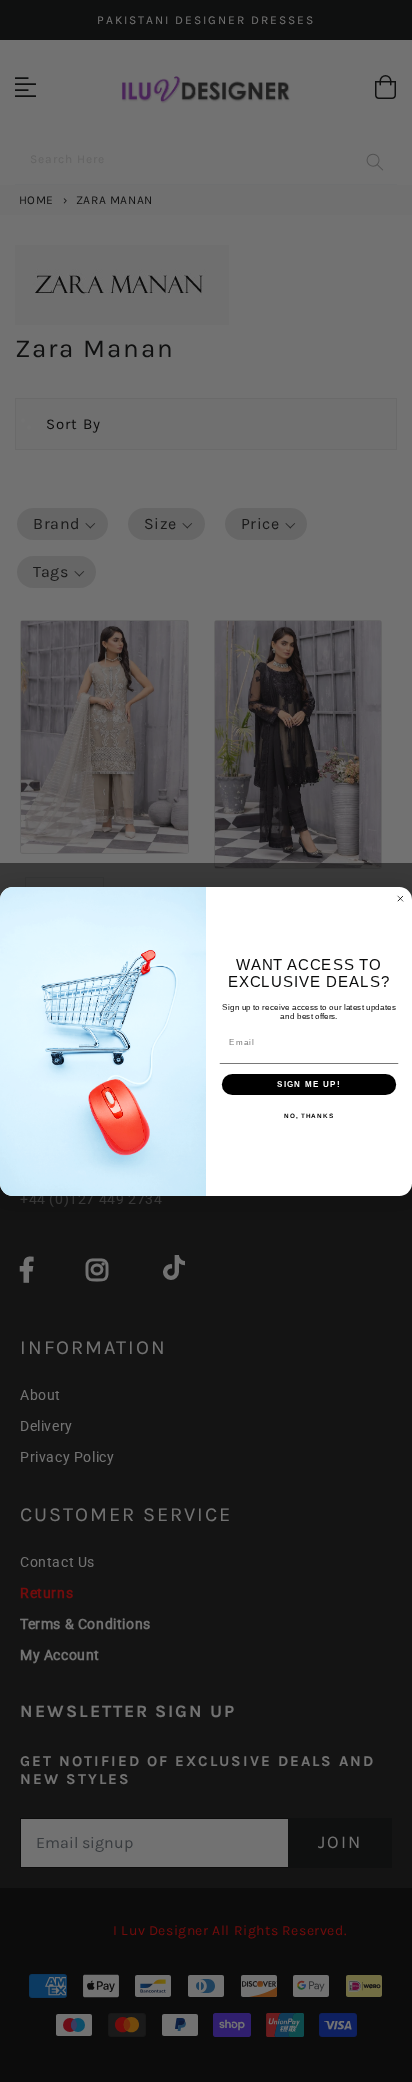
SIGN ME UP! (309, 1084)
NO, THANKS (309, 1115)
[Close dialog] (400, 898)
